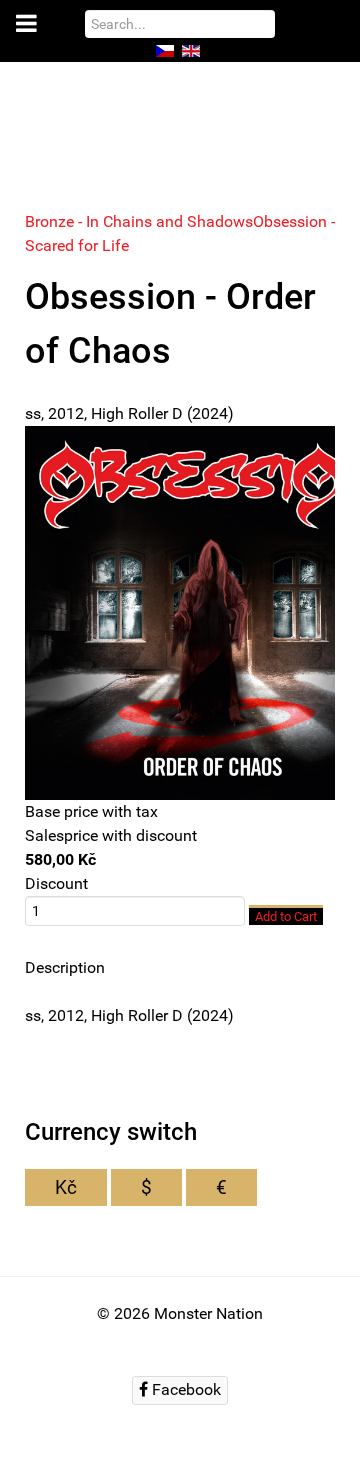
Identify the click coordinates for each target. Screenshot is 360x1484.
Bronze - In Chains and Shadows (139, 221)
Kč (66, 1187)
